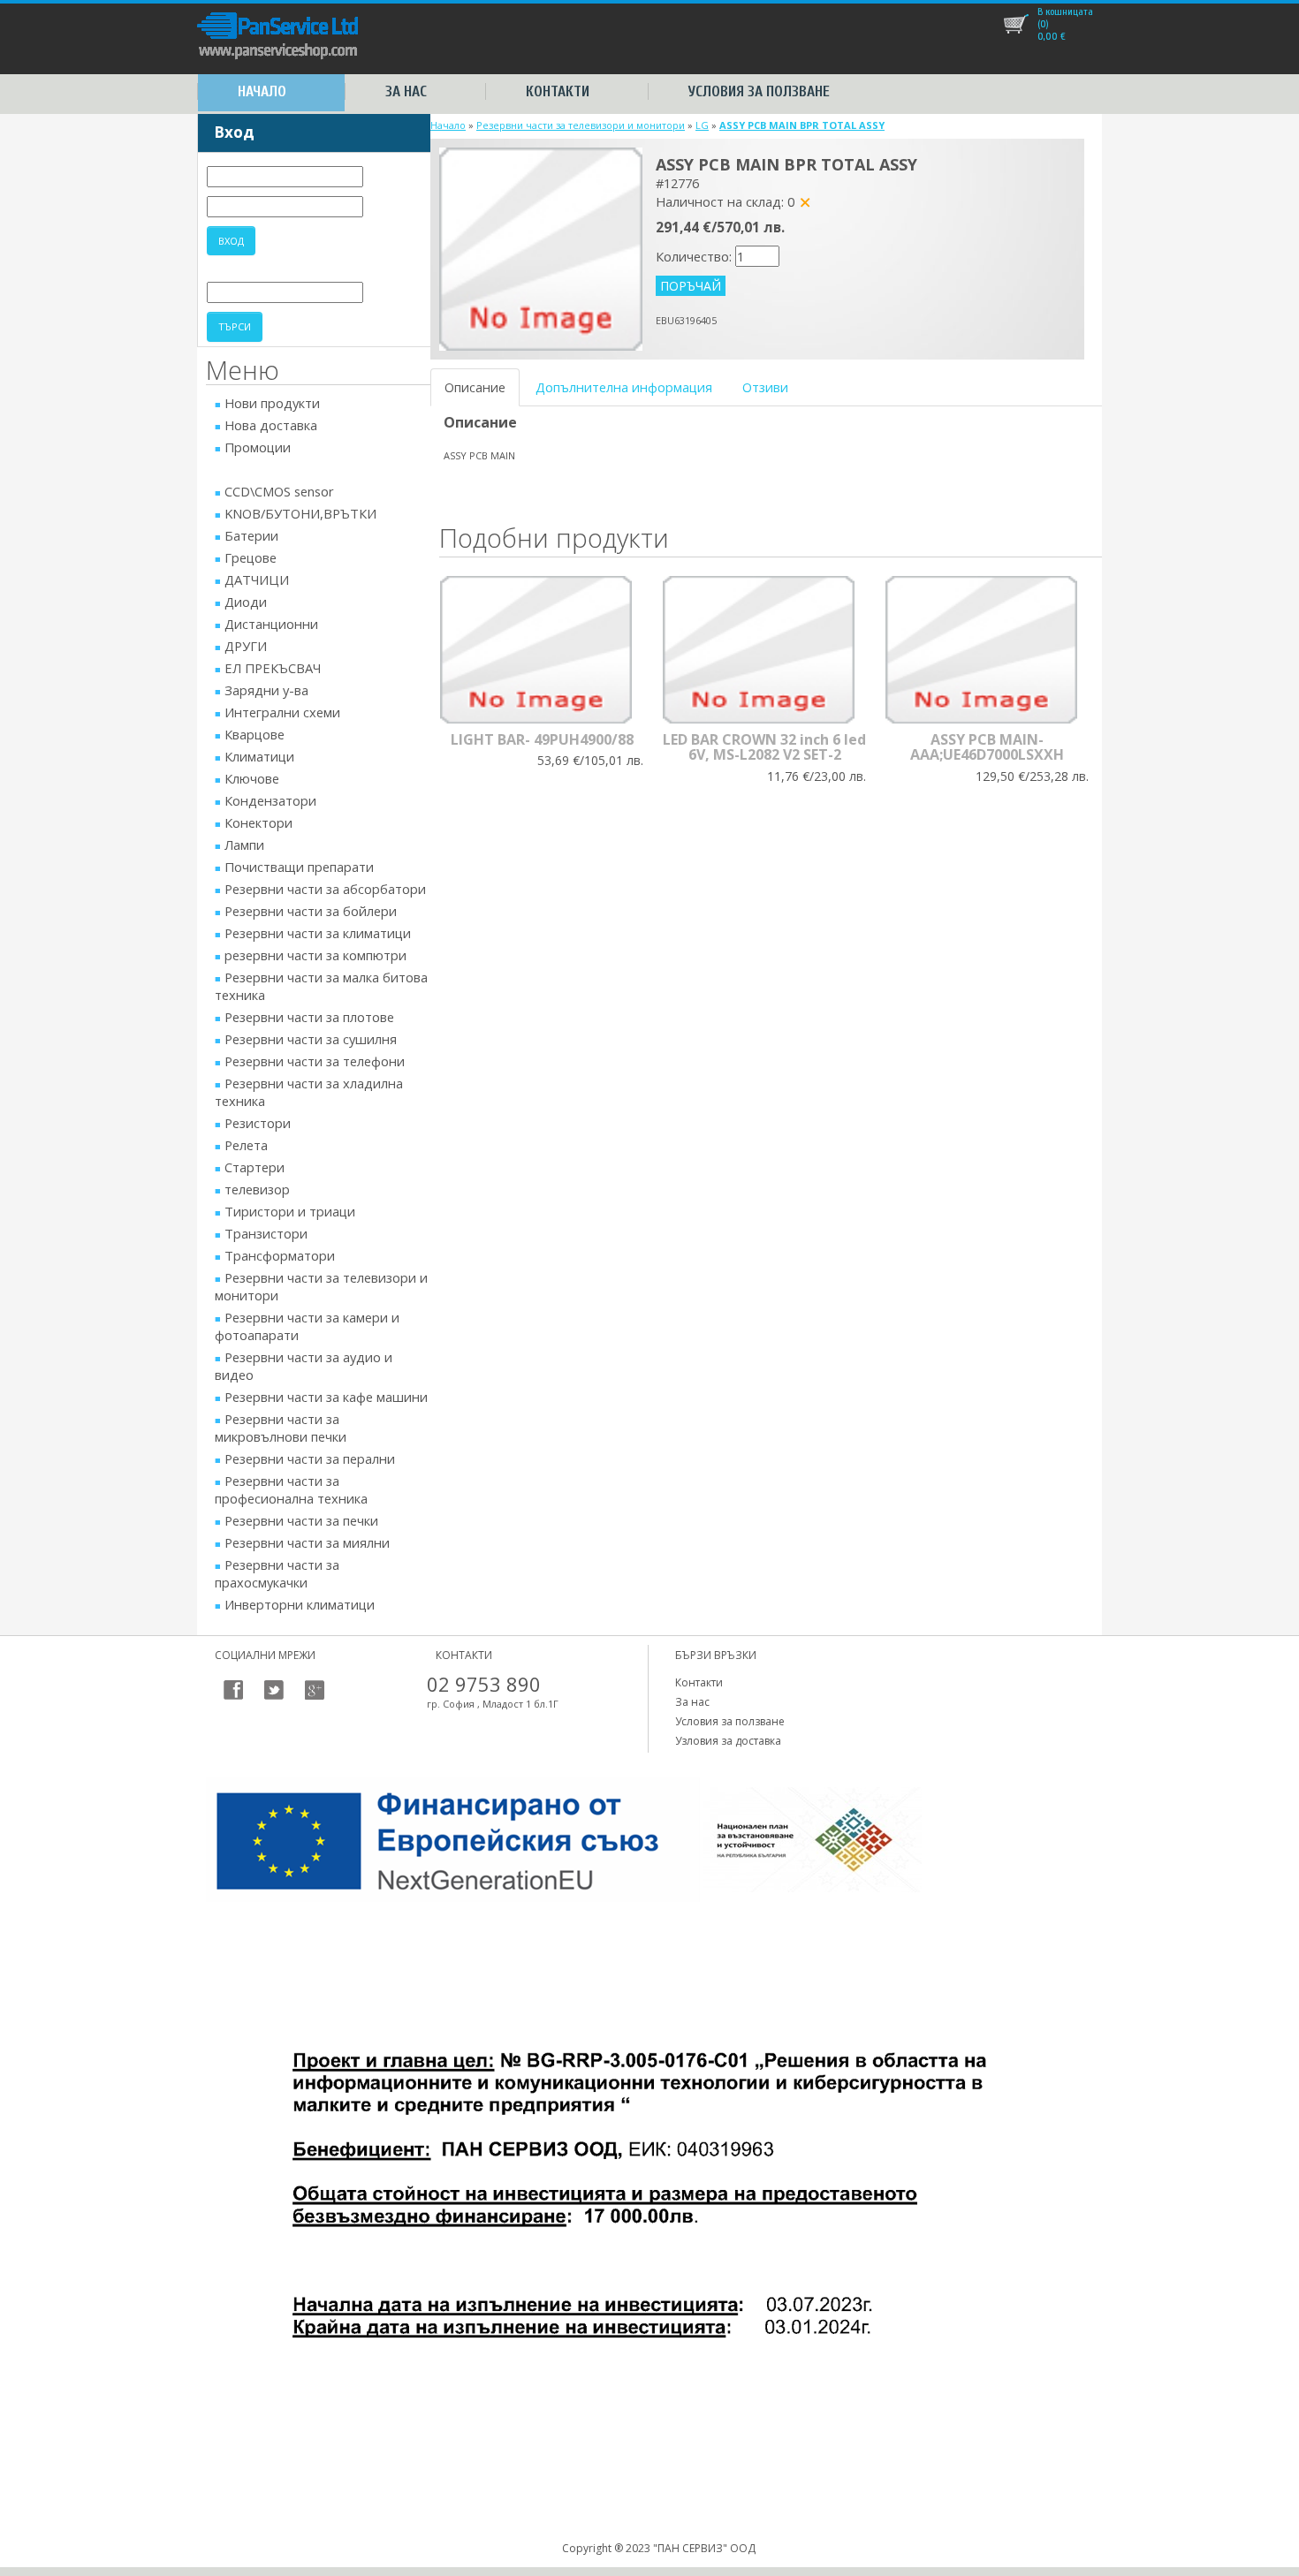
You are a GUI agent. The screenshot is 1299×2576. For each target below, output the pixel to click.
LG (702, 125)
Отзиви (765, 387)
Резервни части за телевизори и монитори (581, 125)
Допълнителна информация (624, 387)
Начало (262, 91)
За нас (406, 91)
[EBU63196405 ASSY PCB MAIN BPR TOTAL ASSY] (541, 247)
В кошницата (1065, 11)
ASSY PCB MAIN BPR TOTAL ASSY (802, 125)
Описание (475, 387)
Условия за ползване (759, 91)
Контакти (558, 91)
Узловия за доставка (728, 1741)
